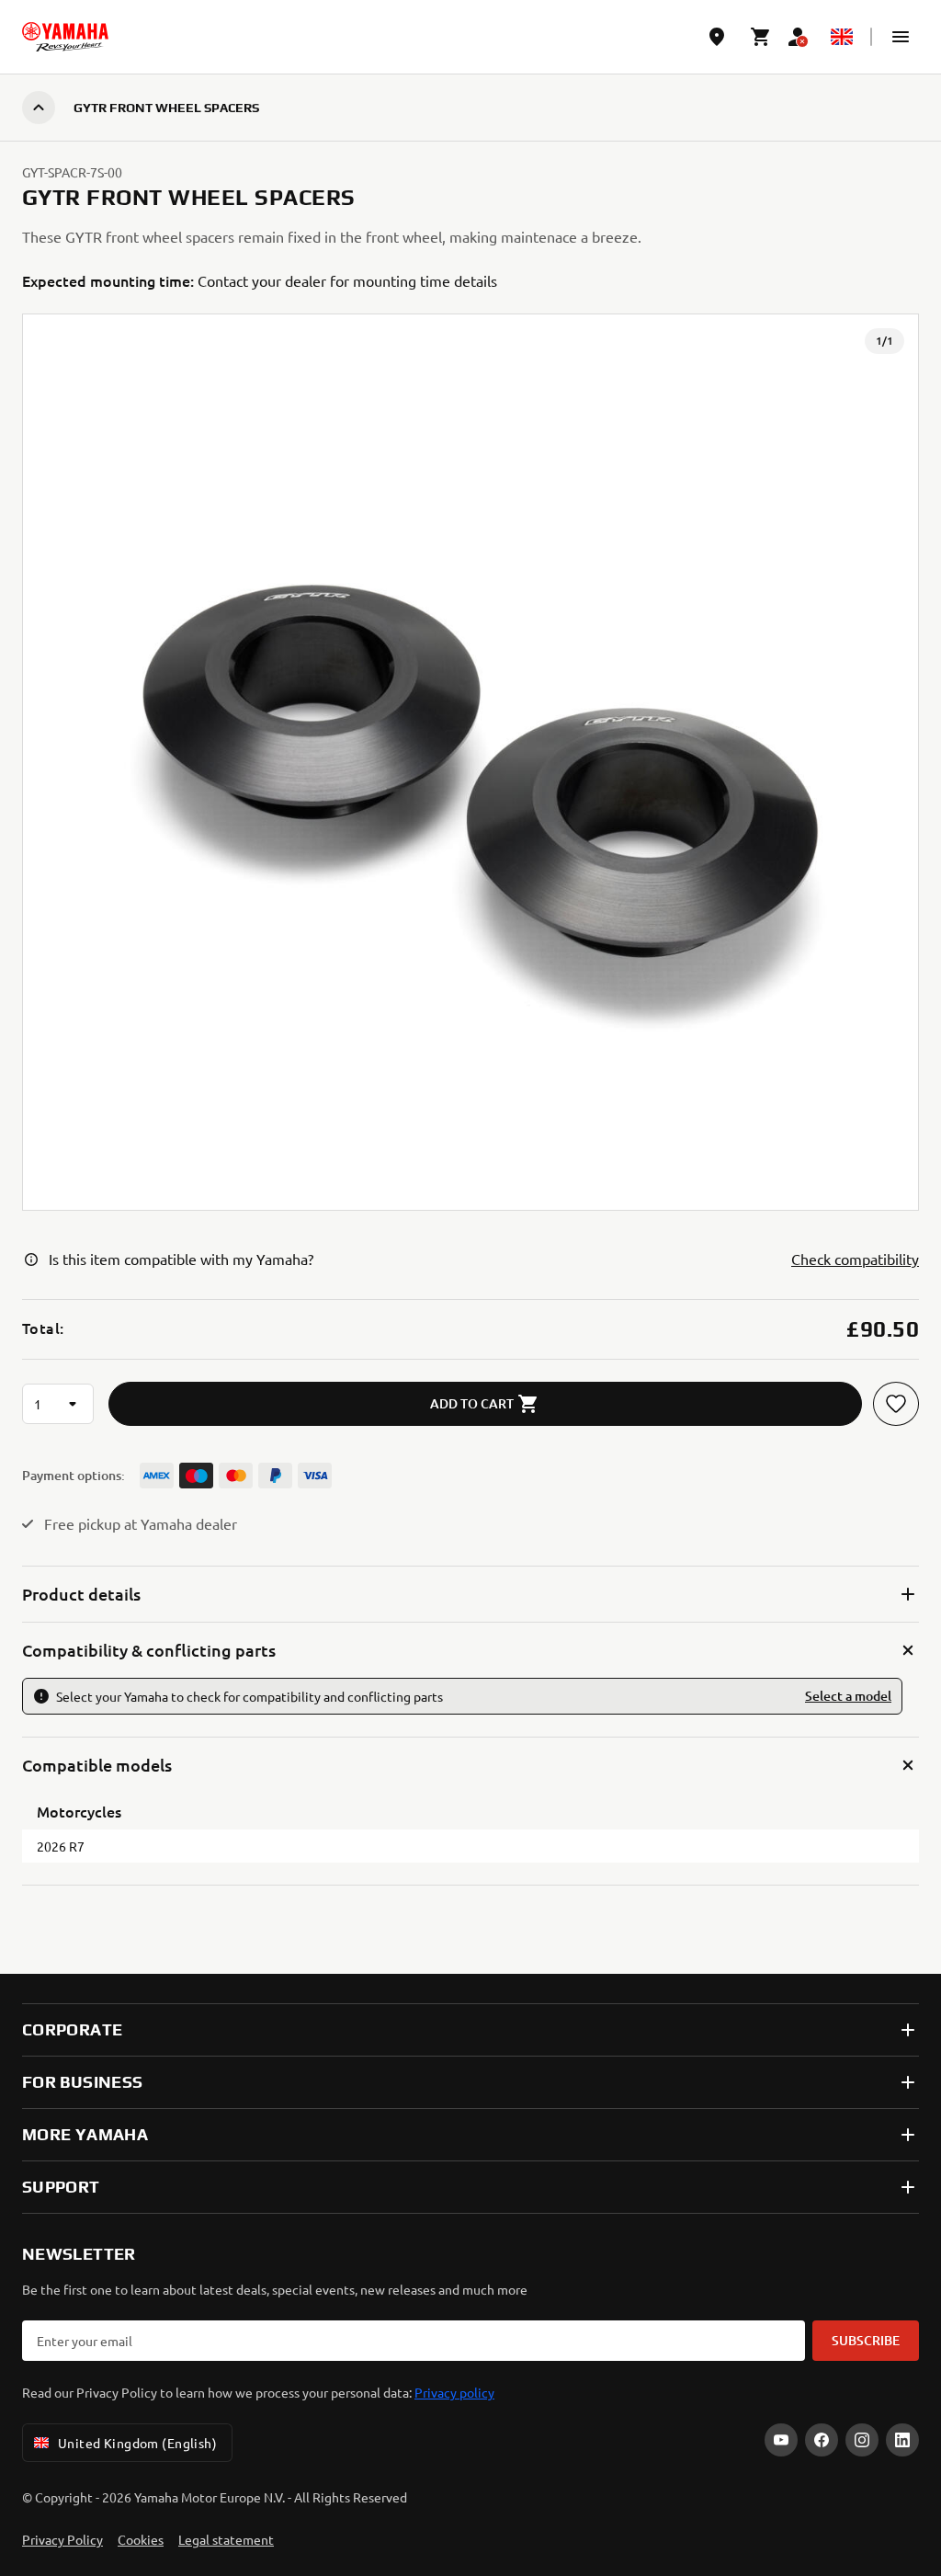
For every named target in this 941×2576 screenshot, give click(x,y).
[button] (901, 37)
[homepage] (65, 37)
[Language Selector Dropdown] (842, 37)
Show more (60, 2297)
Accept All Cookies (470, 2510)
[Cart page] (761, 37)
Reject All (470, 2442)
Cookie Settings (470, 2374)
